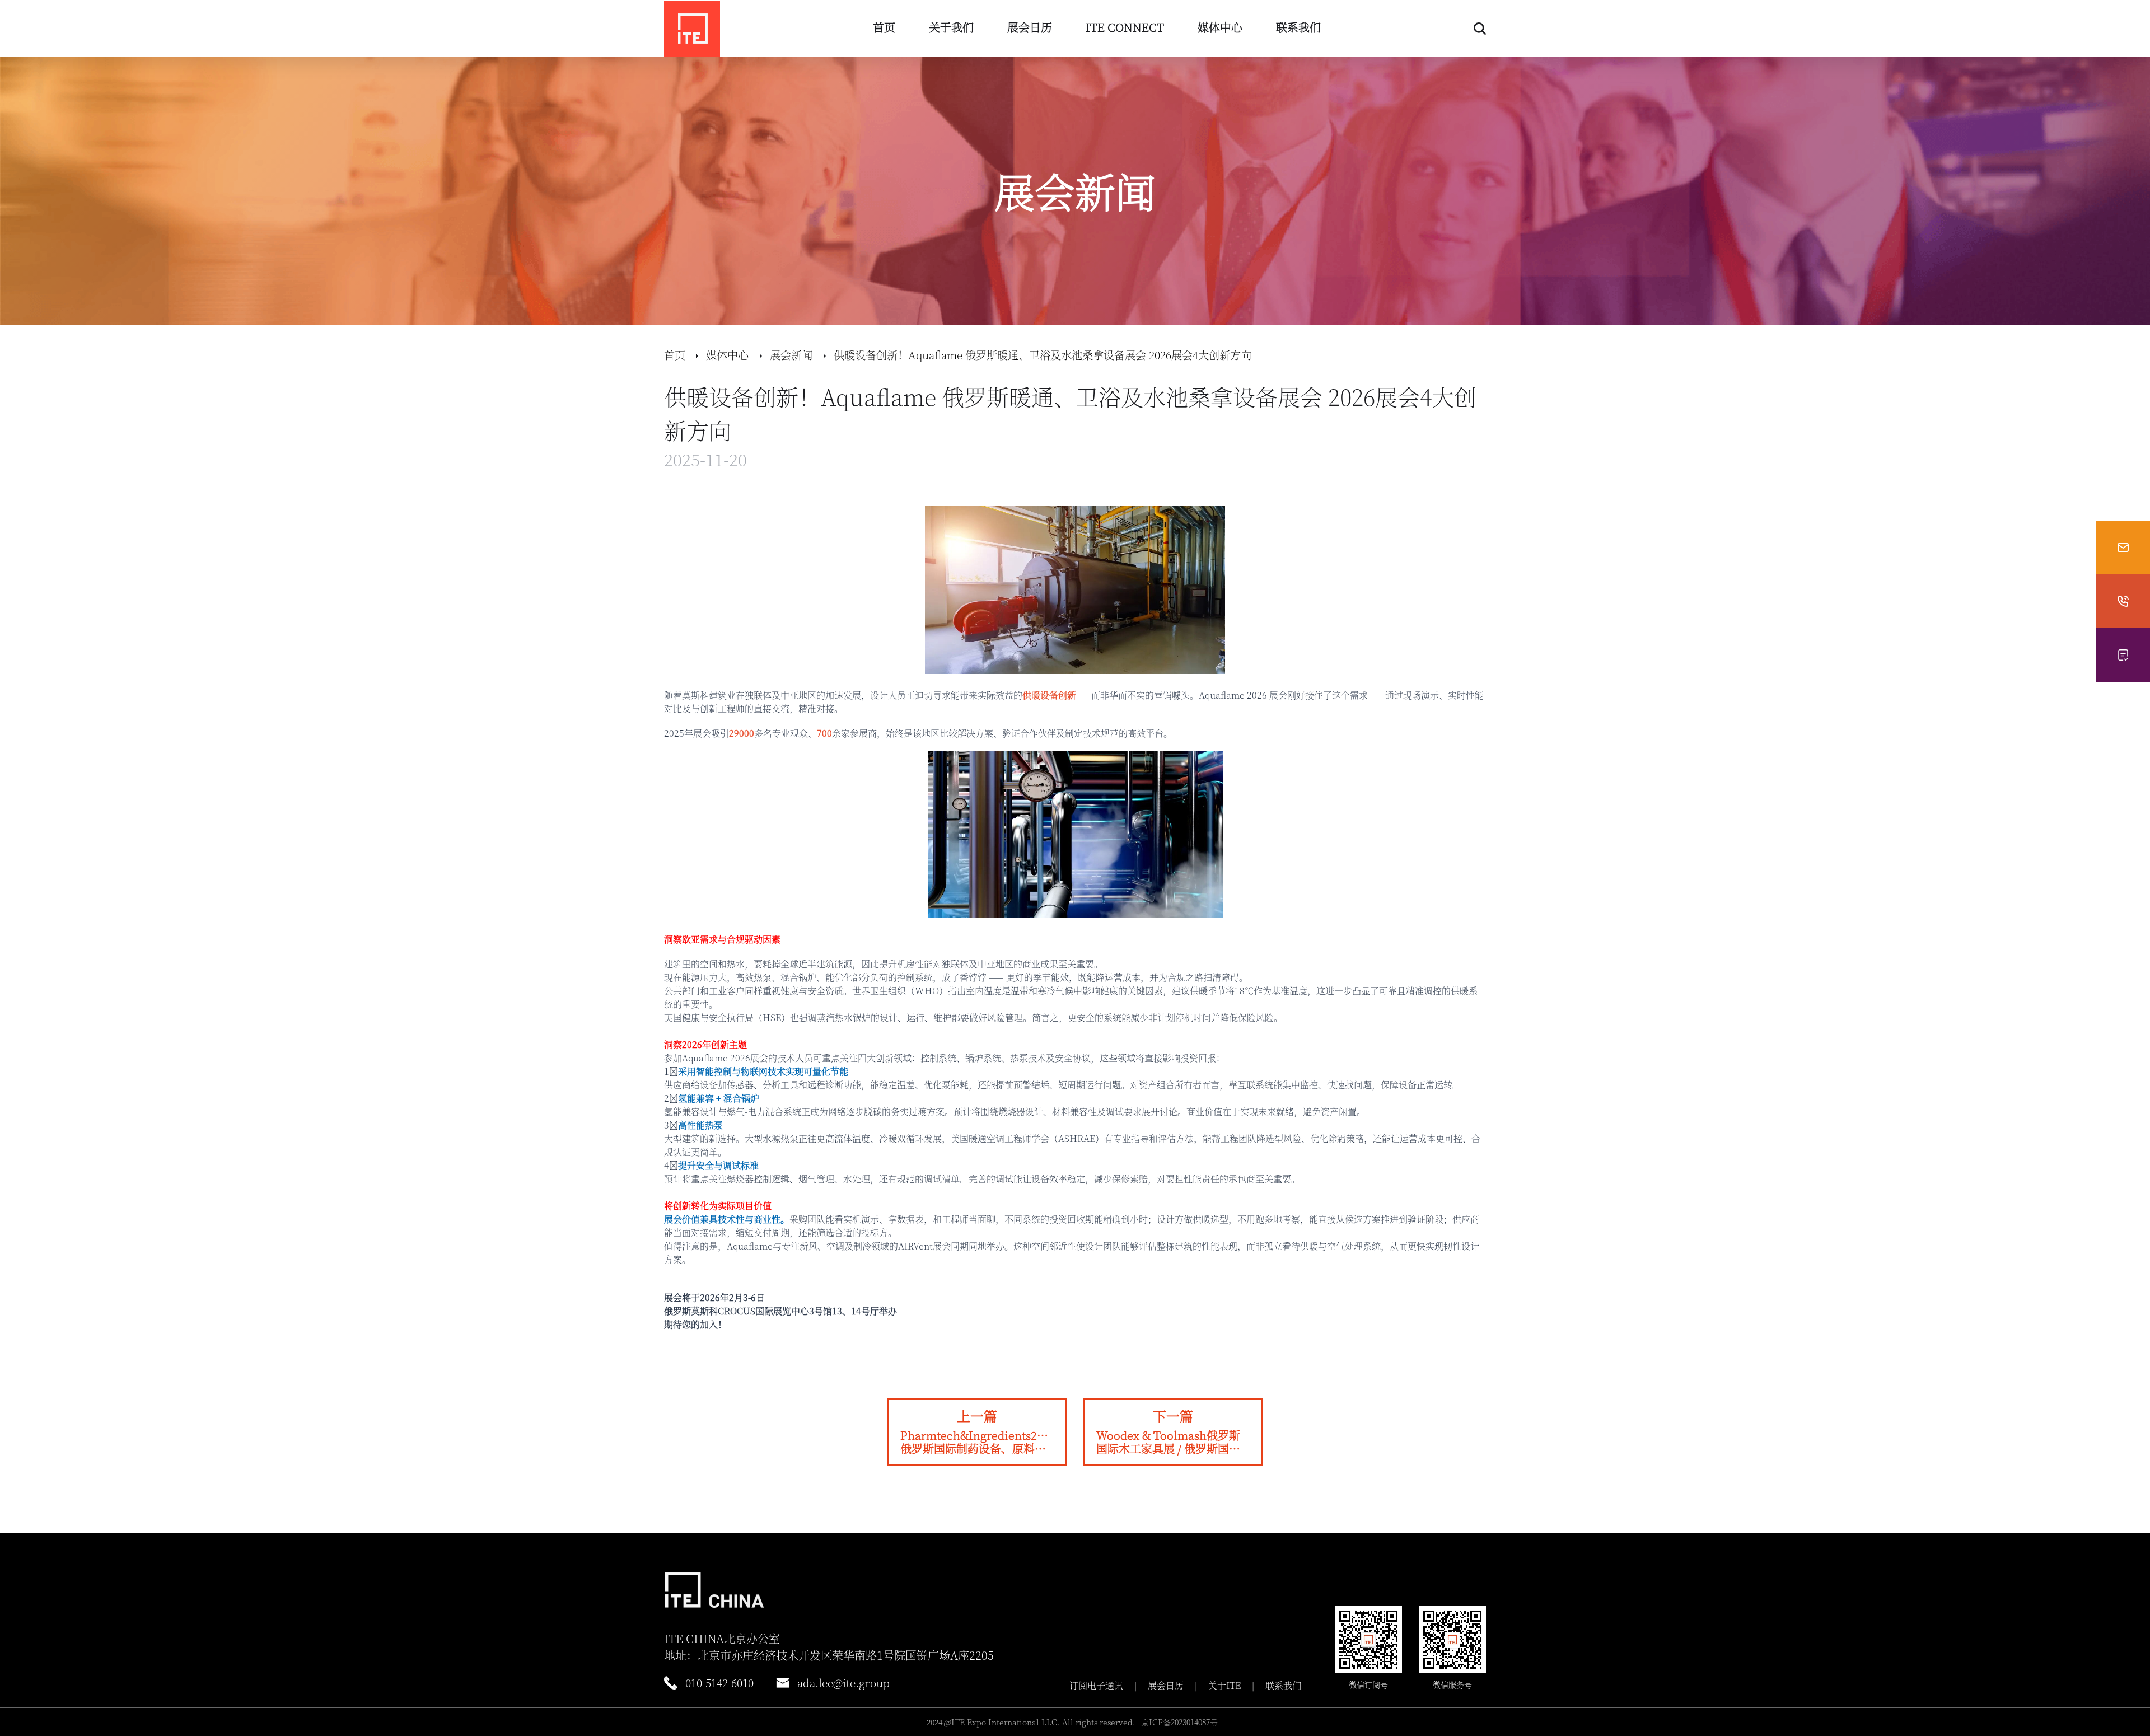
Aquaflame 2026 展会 (1243, 695)
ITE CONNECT (1125, 27)
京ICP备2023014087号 (1179, 1722)
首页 (884, 27)
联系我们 (1298, 27)
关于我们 (951, 27)
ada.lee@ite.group (843, 1683)
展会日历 (1030, 27)
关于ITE (1224, 1686)
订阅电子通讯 (1096, 1686)
